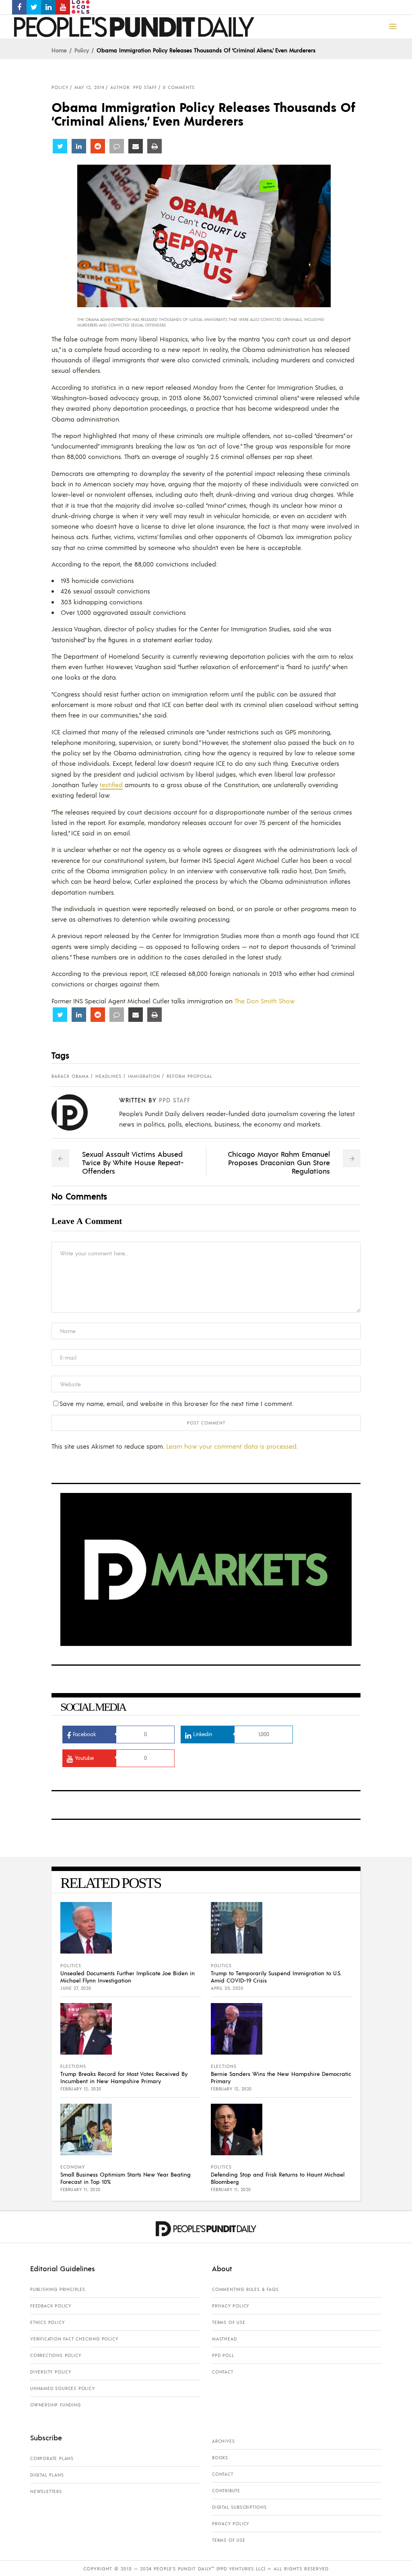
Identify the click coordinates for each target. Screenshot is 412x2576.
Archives (223, 2441)
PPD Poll (223, 2355)
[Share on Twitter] (60, 146)
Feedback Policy (51, 2306)
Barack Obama (70, 1076)
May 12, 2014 (89, 87)
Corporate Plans (52, 2458)
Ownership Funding (56, 2405)
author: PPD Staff (134, 87)
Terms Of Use (229, 2322)
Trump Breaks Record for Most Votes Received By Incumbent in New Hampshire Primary (124, 2077)
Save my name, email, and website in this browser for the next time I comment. (176, 1403)
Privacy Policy (231, 2306)
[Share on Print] (154, 146)
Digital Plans (47, 2475)
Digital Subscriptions (239, 2507)
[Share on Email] (136, 146)
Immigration (144, 1076)
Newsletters (46, 2491)
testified (111, 785)
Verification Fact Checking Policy (74, 2339)
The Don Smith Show (265, 1001)
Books (220, 2458)
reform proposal (190, 1076)
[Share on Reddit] (98, 146)
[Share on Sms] (117, 146)
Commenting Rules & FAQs (245, 2289)
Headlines (108, 1076)
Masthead (224, 2339)
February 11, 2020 (80, 2189)
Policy (82, 50)
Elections (73, 2066)
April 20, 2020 (227, 1988)
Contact (223, 2372)
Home (59, 50)
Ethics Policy (47, 2322)
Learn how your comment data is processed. (232, 1446)
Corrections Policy (56, 2355)
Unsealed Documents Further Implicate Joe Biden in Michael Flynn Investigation (128, 1976)
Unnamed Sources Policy (63, 2388)
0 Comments (179, 87)
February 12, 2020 (81, 2089)
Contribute (226, 2491)
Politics (71, 1966)
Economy (73, 2167)
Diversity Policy (51, 2372)
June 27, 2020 (76, 1988)
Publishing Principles (58, 2289)
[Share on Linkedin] (79, 146)
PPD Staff (175, 1100)
